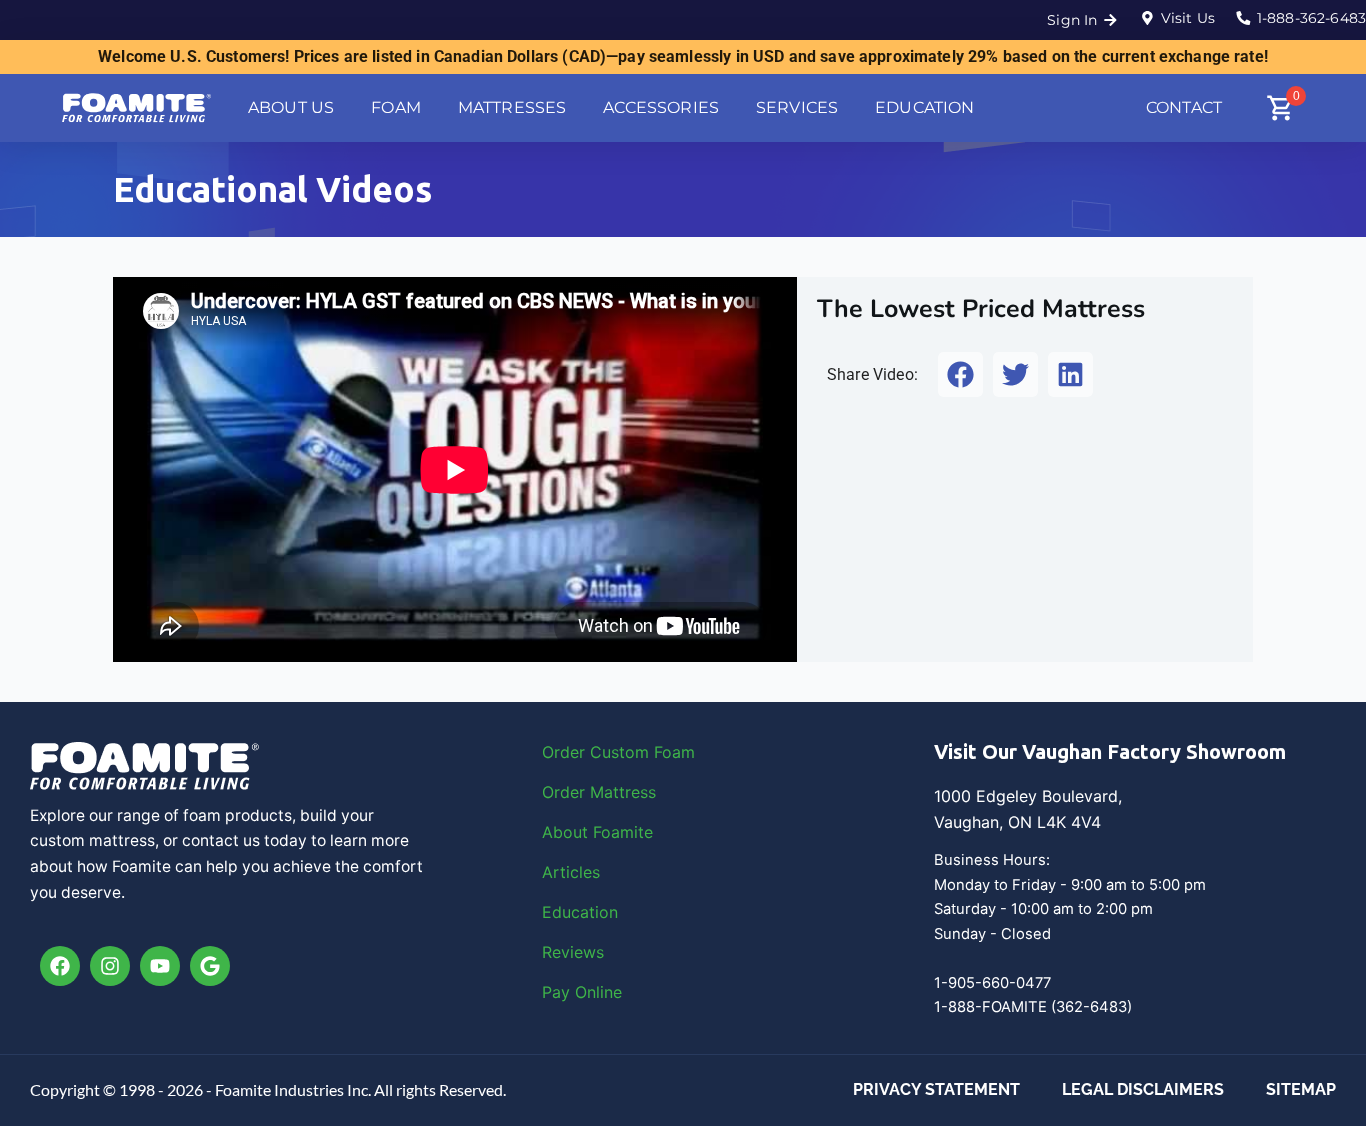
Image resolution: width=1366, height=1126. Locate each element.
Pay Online (582, 992)
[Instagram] (110, 966)
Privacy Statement (936, 1089)
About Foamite (597, 832)
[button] (960, 374)
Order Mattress (599, 792)
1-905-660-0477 (992, 983)
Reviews (573, 952)
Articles (571, 872)
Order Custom (598, 752)
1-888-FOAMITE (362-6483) (1033, 1007)
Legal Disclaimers (1143, 1089)
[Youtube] (160, 966)
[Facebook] (60, 966)
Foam (674, 752)
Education (580, 912)
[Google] (210, 966)
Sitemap (1301, 1089)
